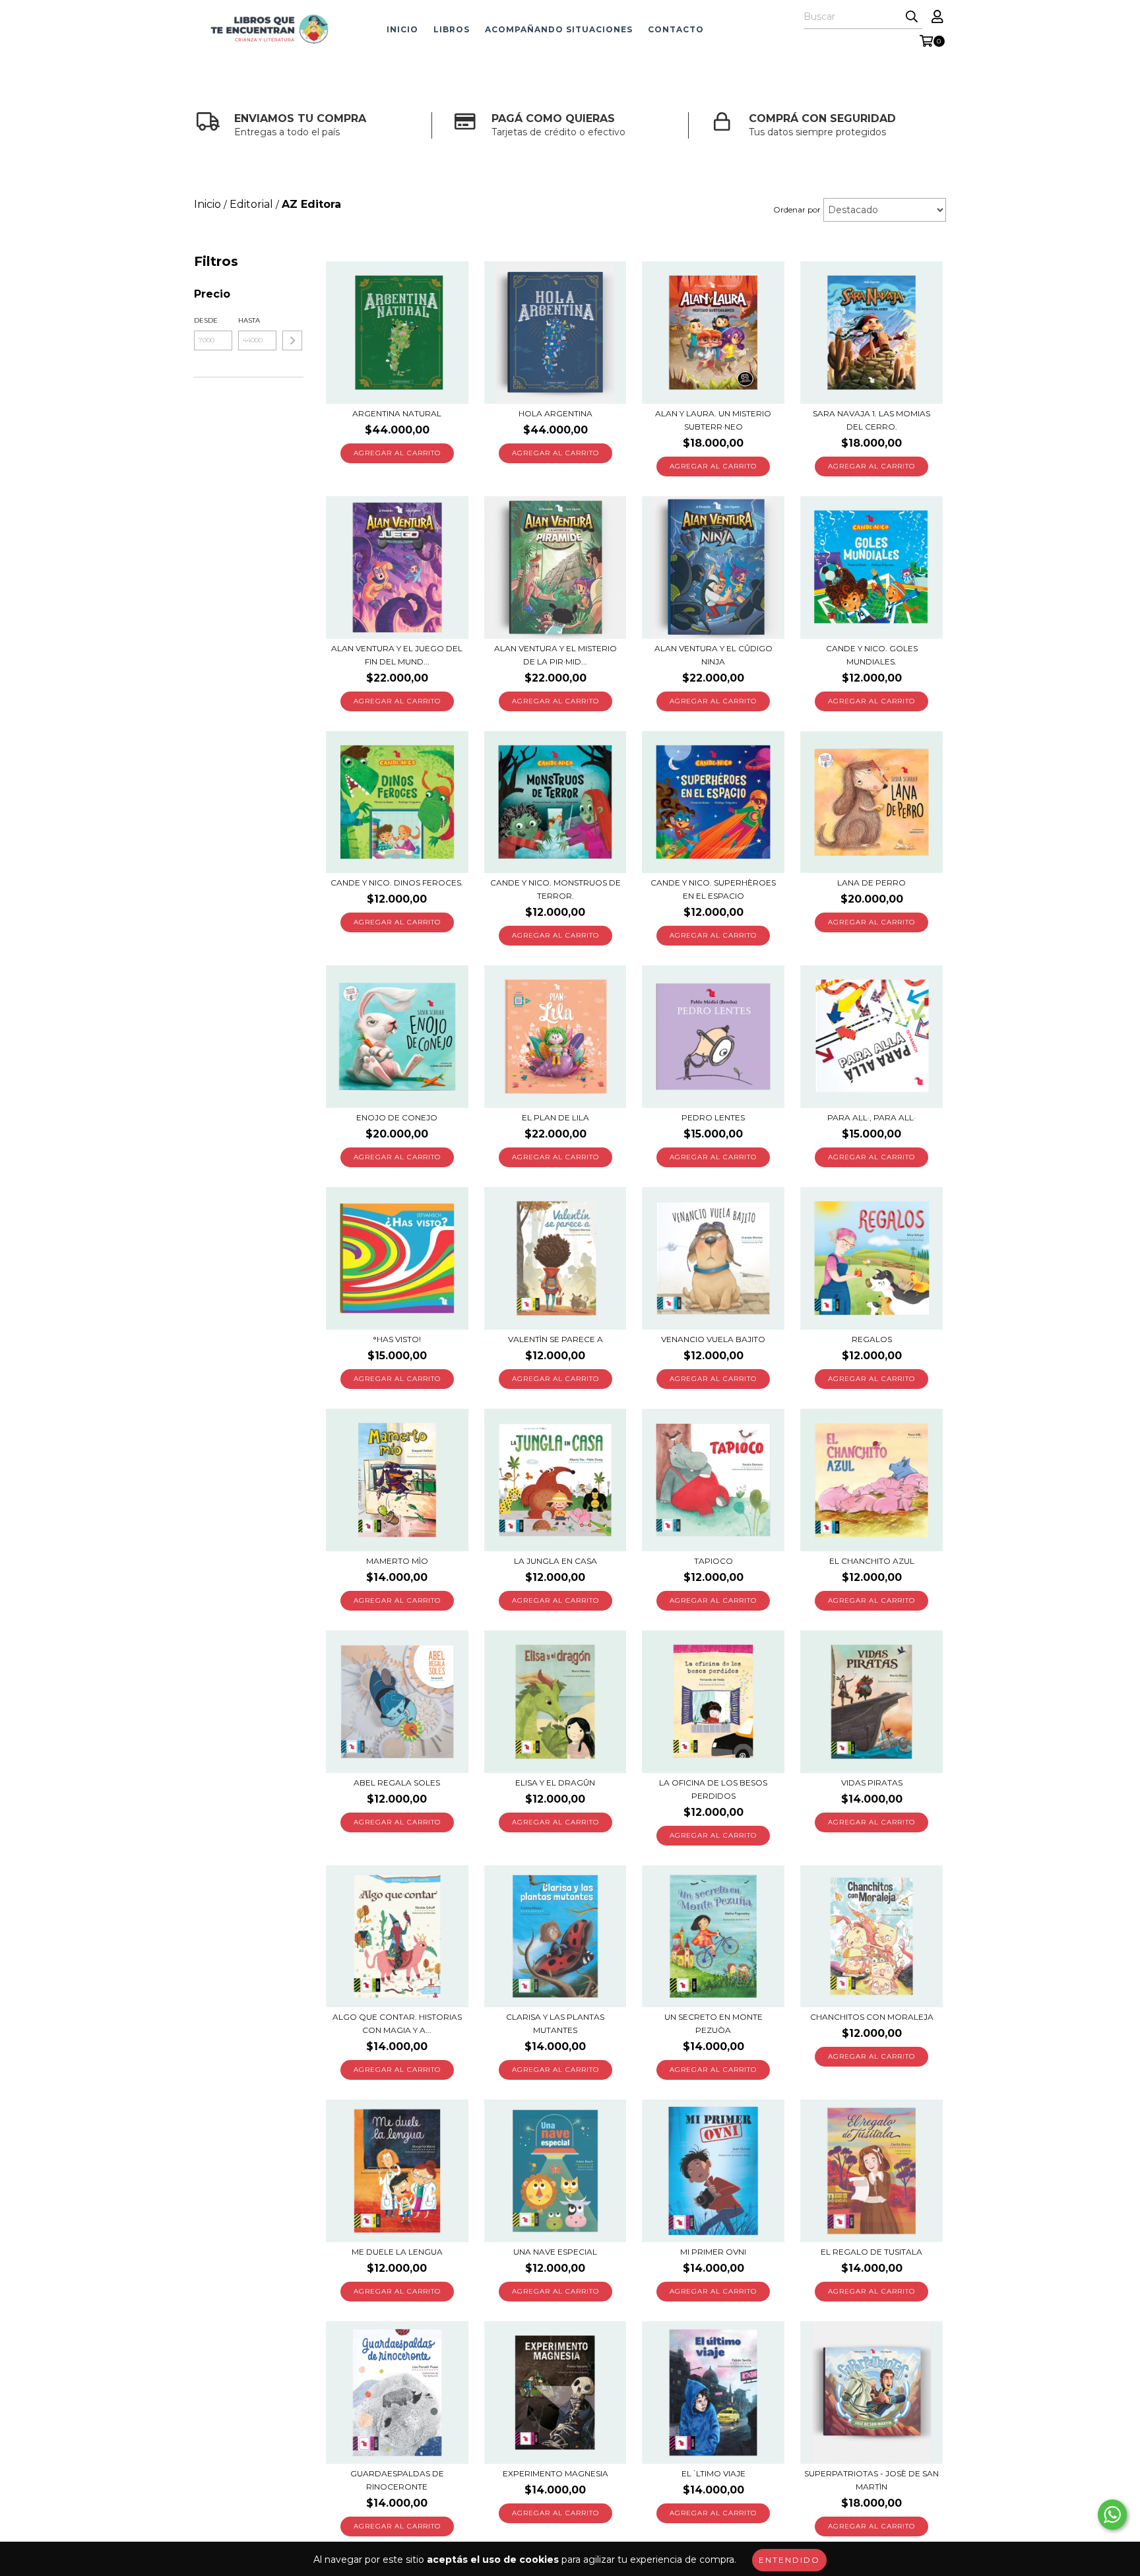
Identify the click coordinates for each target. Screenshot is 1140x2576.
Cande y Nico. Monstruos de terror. (555, 889)
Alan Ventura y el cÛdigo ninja (713, 655)
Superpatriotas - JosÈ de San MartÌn (871, 2480)
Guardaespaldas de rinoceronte (397, 2480)
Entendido (789, 2560)
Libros (452, 29)
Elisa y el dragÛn (555, 1783)
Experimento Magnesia (555, 2473)
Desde (206, 320)
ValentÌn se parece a (555, 1339)
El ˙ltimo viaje (713, 2473)
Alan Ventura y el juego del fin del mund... (397, 655)
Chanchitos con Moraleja (872, 2017)
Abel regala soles (397, 1783)
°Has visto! (397, 1339)
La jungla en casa (555, 1561)
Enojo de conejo (397, 1117)
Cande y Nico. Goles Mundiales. (872, 655)
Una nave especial (555, 2252)
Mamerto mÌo (397, 1561)
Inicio (402, 29)
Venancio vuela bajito (713, 1339)
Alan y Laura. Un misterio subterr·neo (713, 420)
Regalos (872, 1339)
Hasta (249, 320)
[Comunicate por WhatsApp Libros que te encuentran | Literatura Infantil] (1112, 2515)
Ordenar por (797, 209)
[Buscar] (912, 17)
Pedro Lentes (713, 1117)
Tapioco (713, 1561)
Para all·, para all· (871, 1117)
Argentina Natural (397, 413)
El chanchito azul (872, 1561)
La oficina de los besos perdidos (713, 1789)
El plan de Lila (555, 1117)
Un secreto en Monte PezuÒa (713, 2023)
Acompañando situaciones (559, 29)
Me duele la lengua (397, 2252)
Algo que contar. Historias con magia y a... (397, 2023)
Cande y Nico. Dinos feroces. (397, 883)
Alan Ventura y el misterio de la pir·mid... (555, 655)
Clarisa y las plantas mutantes (555, 2023)
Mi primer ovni (713, 2252)
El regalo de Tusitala (871, 2252)
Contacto (676, 29)
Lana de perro (871, 883)
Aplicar (292, 340)
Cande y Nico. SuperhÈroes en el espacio (713, 889)
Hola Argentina (555, 413)
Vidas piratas (872, 1783)
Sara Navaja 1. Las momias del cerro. (871, 420)
